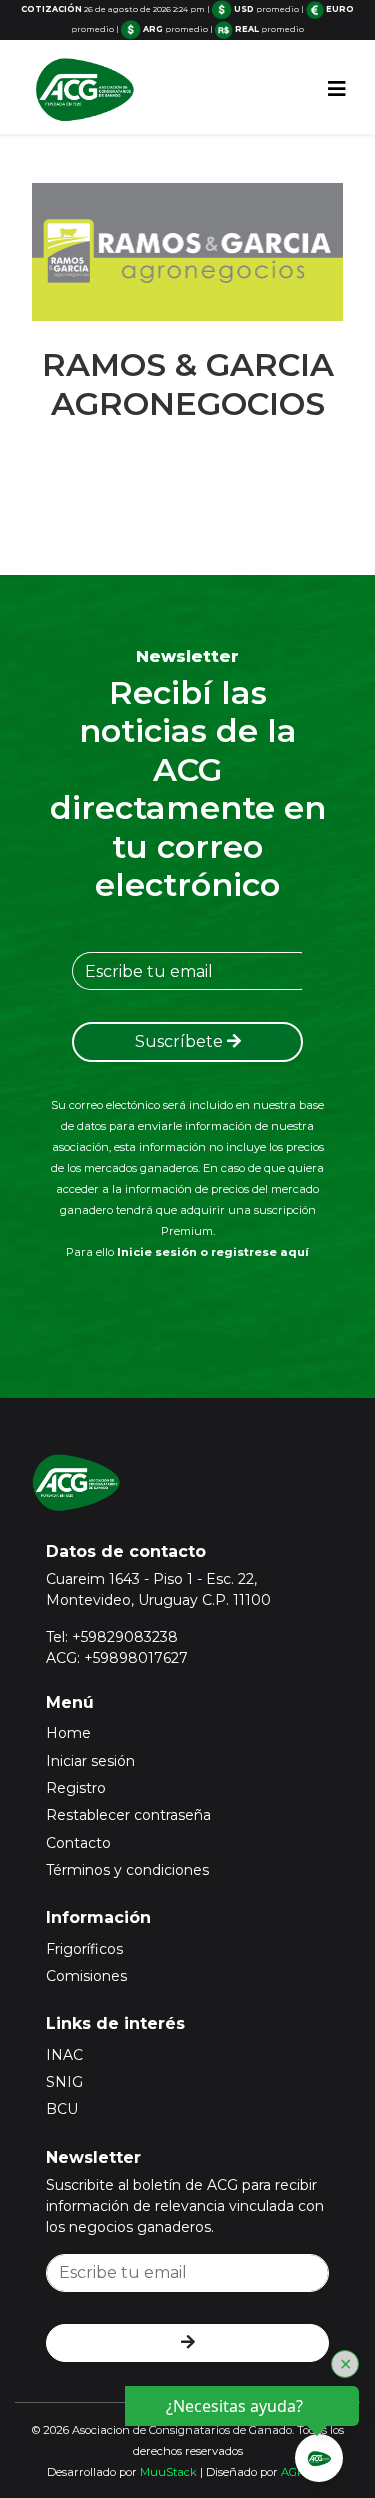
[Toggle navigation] (337, 89)
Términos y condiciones (127, 1870)
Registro (76, 1788)
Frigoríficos (84, 1949)
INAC (64, 2055)
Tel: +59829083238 (112, 1637)
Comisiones (86, 1976)
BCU (62, 2109)
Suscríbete (181, 1041)
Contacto (78, 1843)
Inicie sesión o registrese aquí (213, 1252)
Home (68, 1733)
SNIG (64, 2082)
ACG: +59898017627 (117, 1658)
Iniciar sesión (90, 1761)
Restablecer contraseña (128, 1815)
